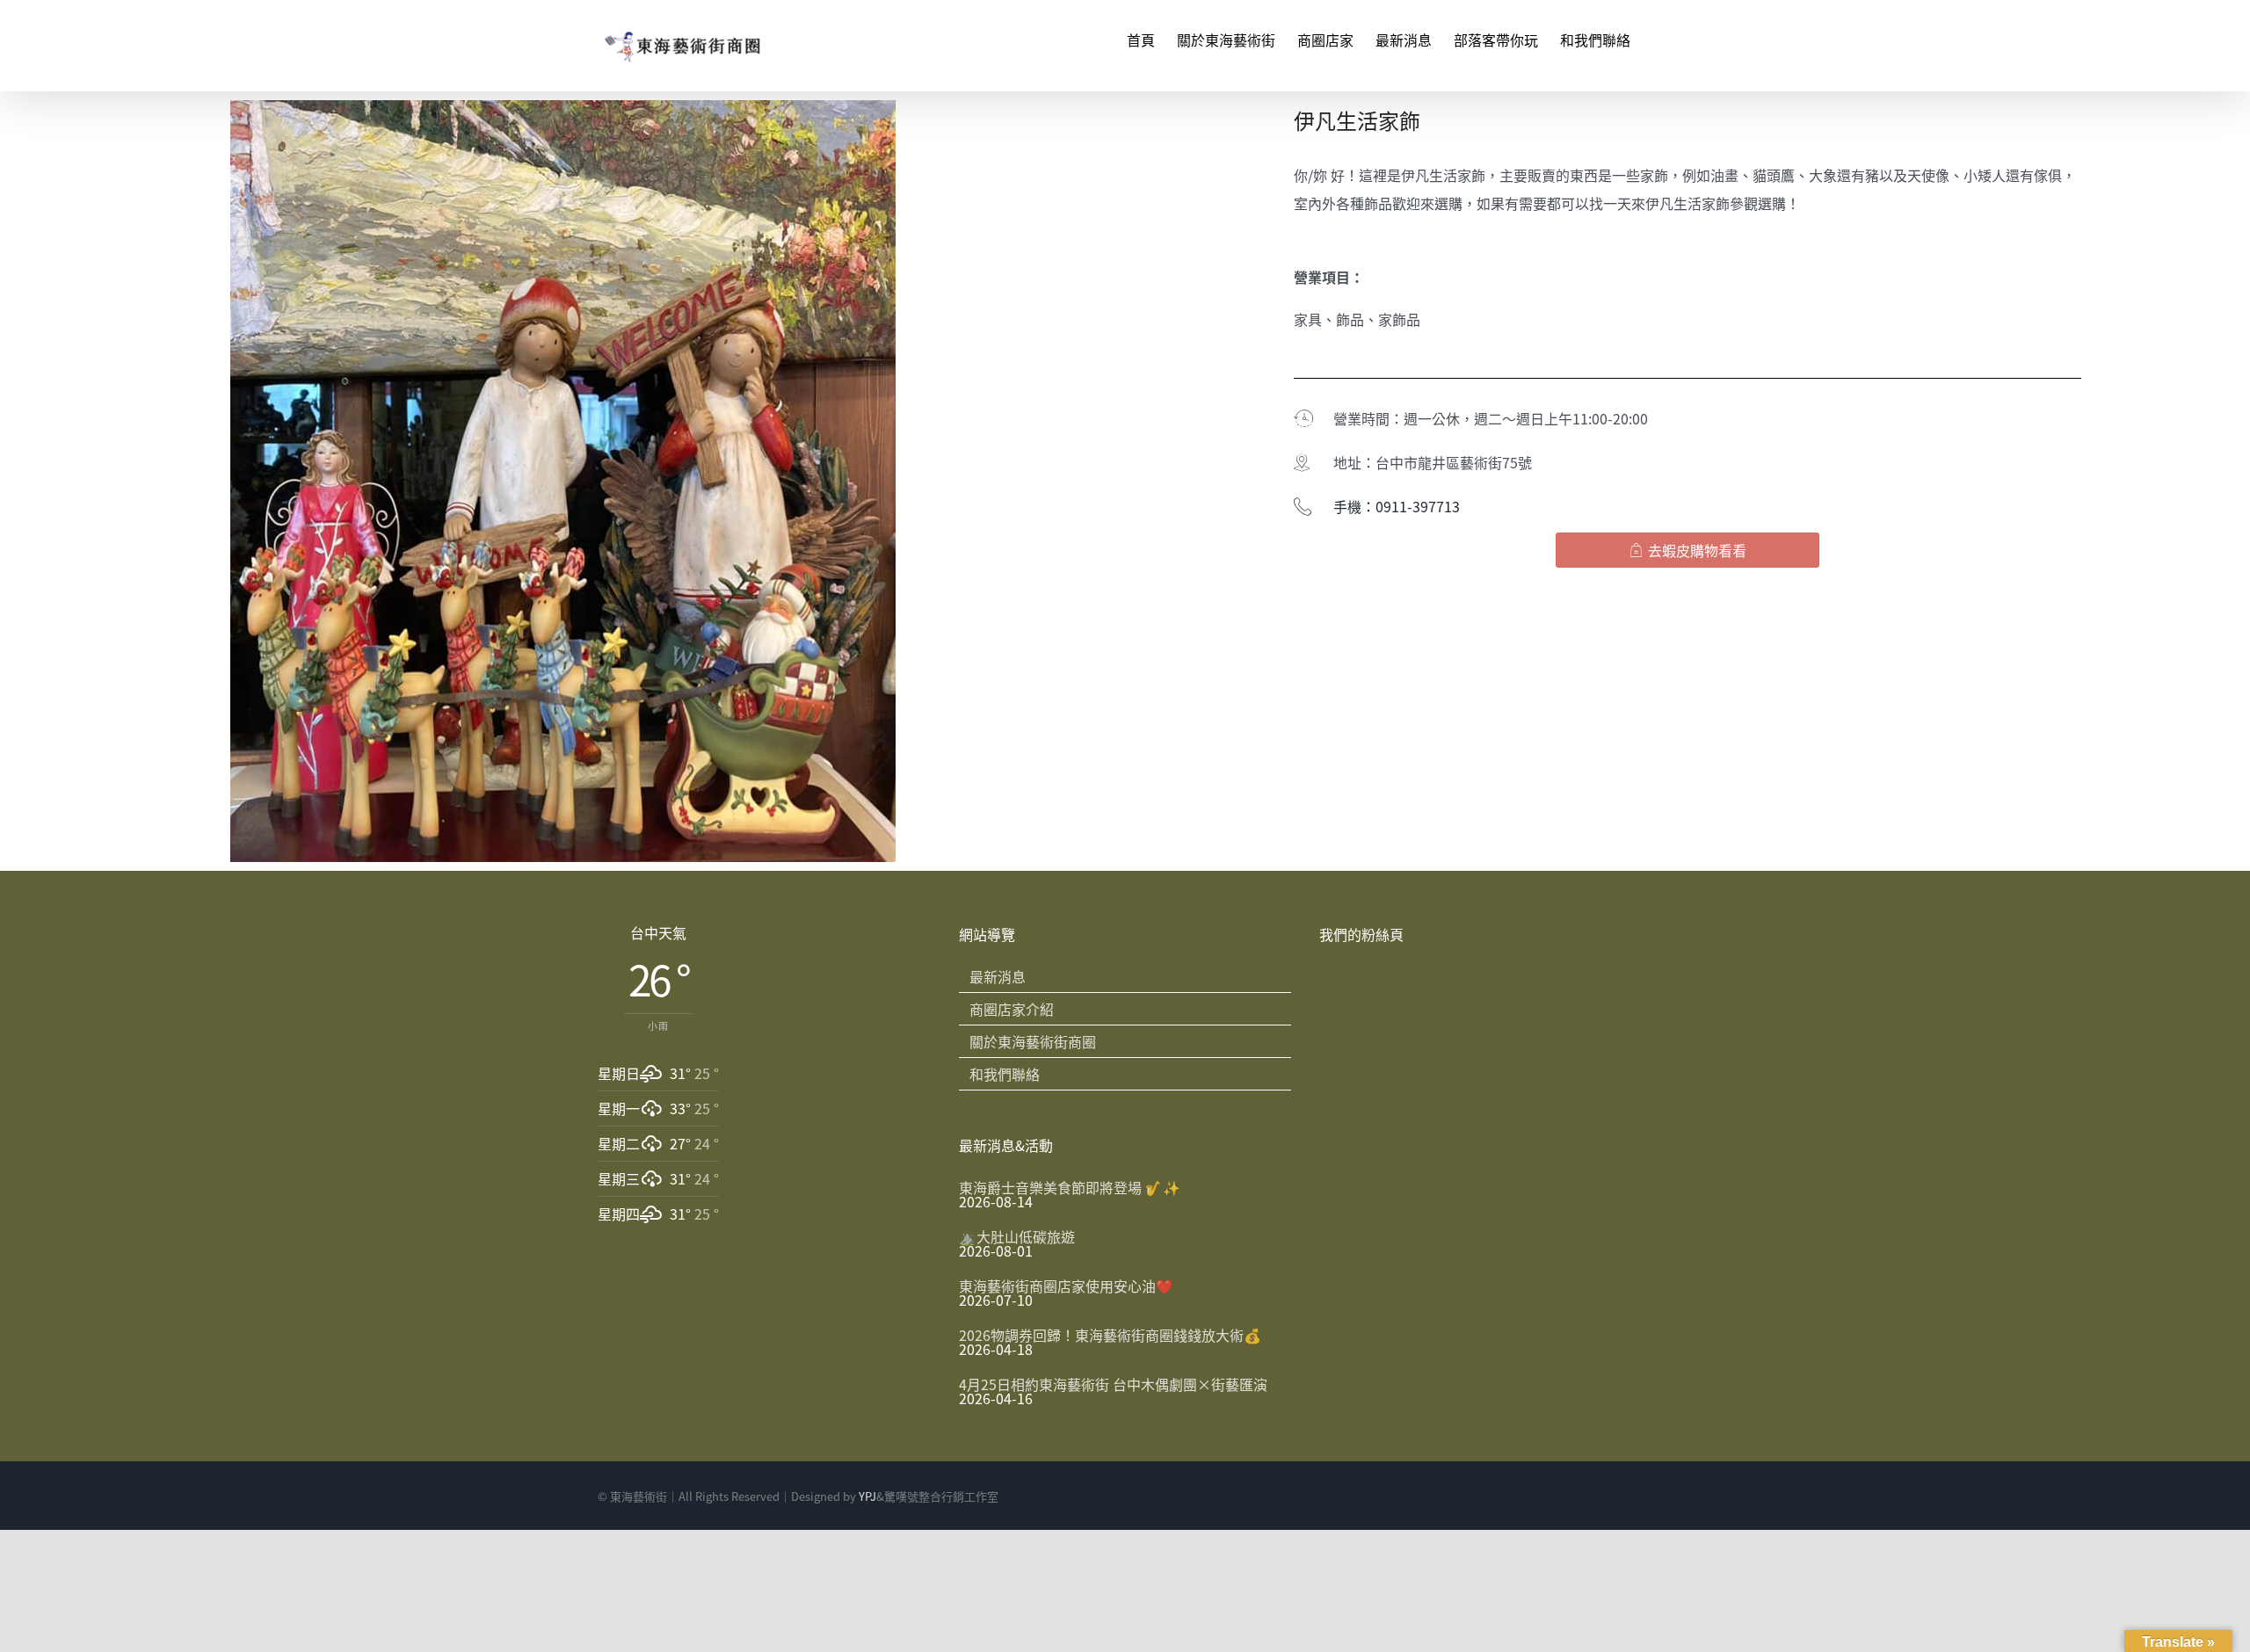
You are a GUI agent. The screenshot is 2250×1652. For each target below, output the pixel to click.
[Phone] (1647, 1496)
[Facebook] (1619, 1496)
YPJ (867, 1496)
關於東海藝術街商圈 (1033, 1041)
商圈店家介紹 (1012, 1009)
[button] (1687, 550)
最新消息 (998, 976)
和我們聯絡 (1005, 1074)
